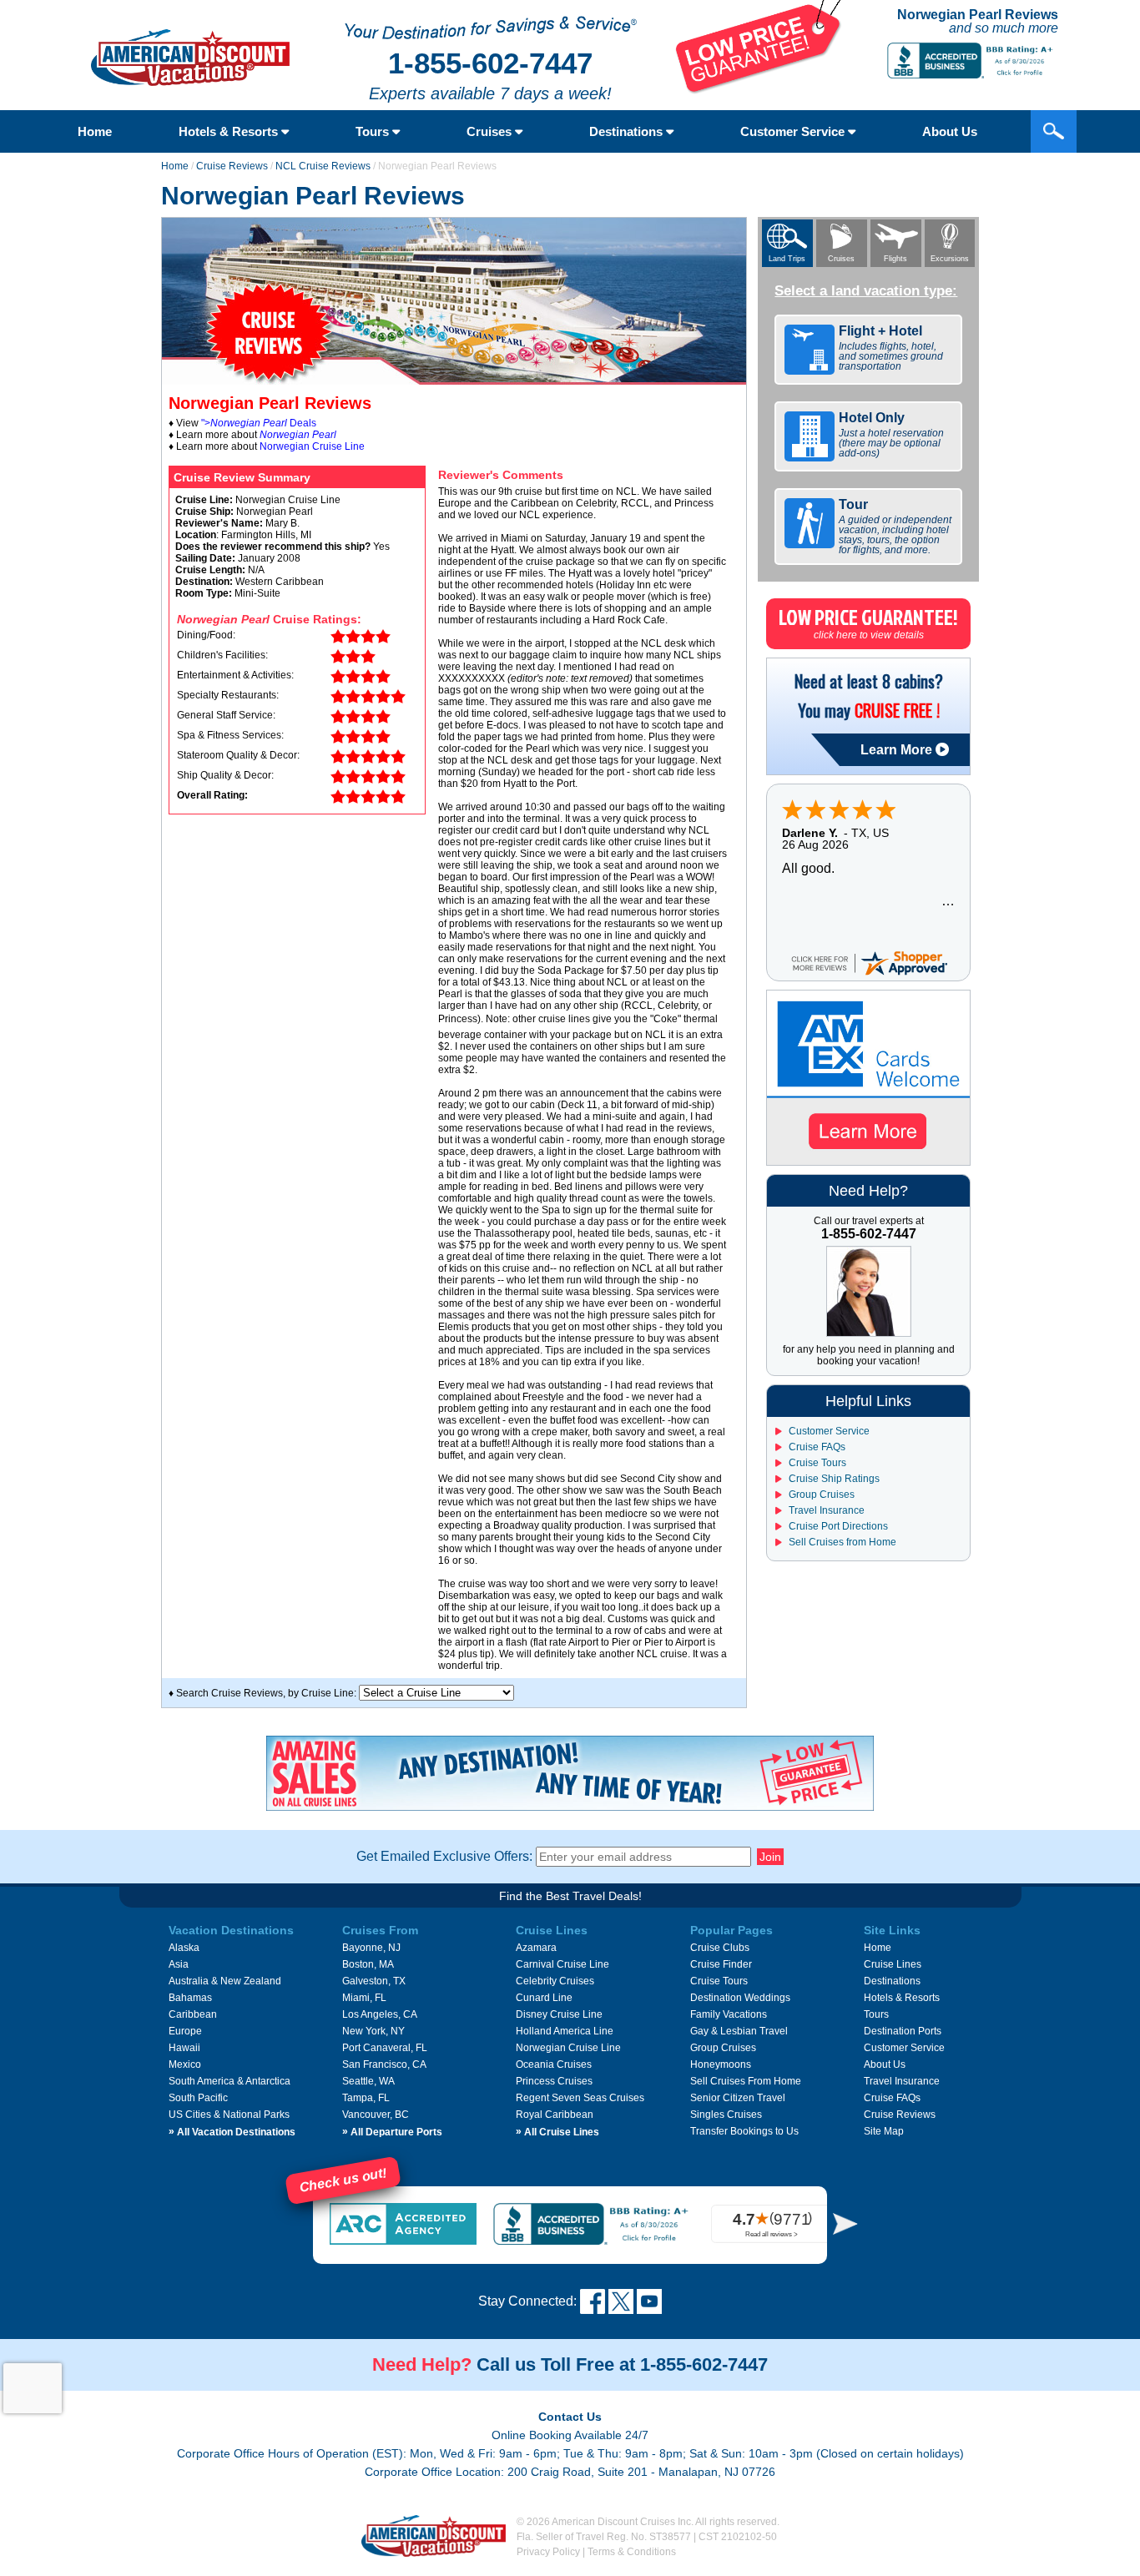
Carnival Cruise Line (562, 1964)
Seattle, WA (368, 2081)
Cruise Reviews (232, 166)
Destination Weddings (740, 1998)
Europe (185, 2031)
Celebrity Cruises (555, 1981)
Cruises (491, 131)
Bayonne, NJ (371, 1948)
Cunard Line (544, 1998)
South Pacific (198, 2098)
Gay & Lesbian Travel (739, 2031)
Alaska (184, 1948)
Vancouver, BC (376, 2115)
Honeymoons (721, 2064)
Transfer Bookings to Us (744, 2131)
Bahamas (190, 1998)
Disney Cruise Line (559, 2014)
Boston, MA (368, 1964)
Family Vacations (729, 2014)
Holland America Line (565, 2031)
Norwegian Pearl (298, 435)
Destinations (628, 131)
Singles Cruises (726, 2115)
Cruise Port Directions (837, 1526)
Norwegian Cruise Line (312, 446)
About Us (950, 131)
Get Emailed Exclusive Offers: (444, 1856)
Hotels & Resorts (230, 131)
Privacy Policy (548, 2552)
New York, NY (373, 2031)
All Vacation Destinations (232, 2132)
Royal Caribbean (555, 2115)
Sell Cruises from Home (841, 1542)
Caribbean (193, 2014)
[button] (845, 2223)
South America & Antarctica (230, 2081)
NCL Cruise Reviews (323, 166)
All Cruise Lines (557, 2132)
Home (95, 131)
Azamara (536, 1948)
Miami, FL (364, 1998)
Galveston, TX (374, 1981)
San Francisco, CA (384, 2064)
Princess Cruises (554, 2081)
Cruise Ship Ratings (833, 1479)
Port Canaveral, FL (385, 2048)
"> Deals (259, 423)
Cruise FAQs (816, 1447)
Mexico (185, 2064)
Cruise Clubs (720, 1948)
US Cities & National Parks (229, 2115)
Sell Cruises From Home (746, 2081)
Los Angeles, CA (380, 2014)
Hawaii (184, 2048)
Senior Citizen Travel (738, 2098)
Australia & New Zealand (225, 1981)
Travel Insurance (825, 1510)
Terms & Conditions (632, 2552)
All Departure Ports (392, 2132)
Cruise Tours (816, 1463)
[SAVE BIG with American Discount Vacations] (759, 90)
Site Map (884, 2131)
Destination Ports (903, 2031)
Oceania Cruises (554, 2064)
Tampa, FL (366, 2098)
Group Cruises (820, 1495)
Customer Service (794, 131)
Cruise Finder (721, 1964)
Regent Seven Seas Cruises (580, 2098)
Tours (374, 131)
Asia (179, 1964)
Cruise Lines (893, 1964)
